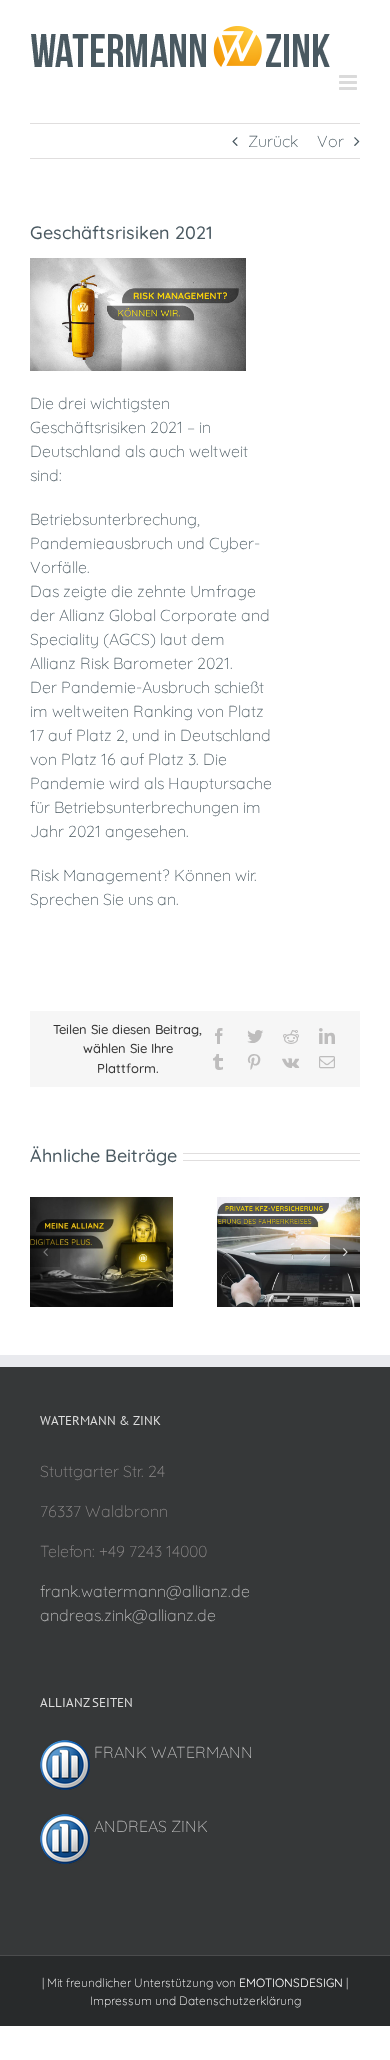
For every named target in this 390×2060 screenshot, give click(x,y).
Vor (330, 141)
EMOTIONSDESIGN (291, 1982)
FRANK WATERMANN (171, 1752)
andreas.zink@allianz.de (128, 1615)
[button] (45, 1252)
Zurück (273, 141)
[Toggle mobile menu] (349, 82)
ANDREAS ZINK (149, 1826)
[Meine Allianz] (101, 1207)
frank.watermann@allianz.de (145, 1591)
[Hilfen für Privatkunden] (288, 1207)
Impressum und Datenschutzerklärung (195, 2000)
